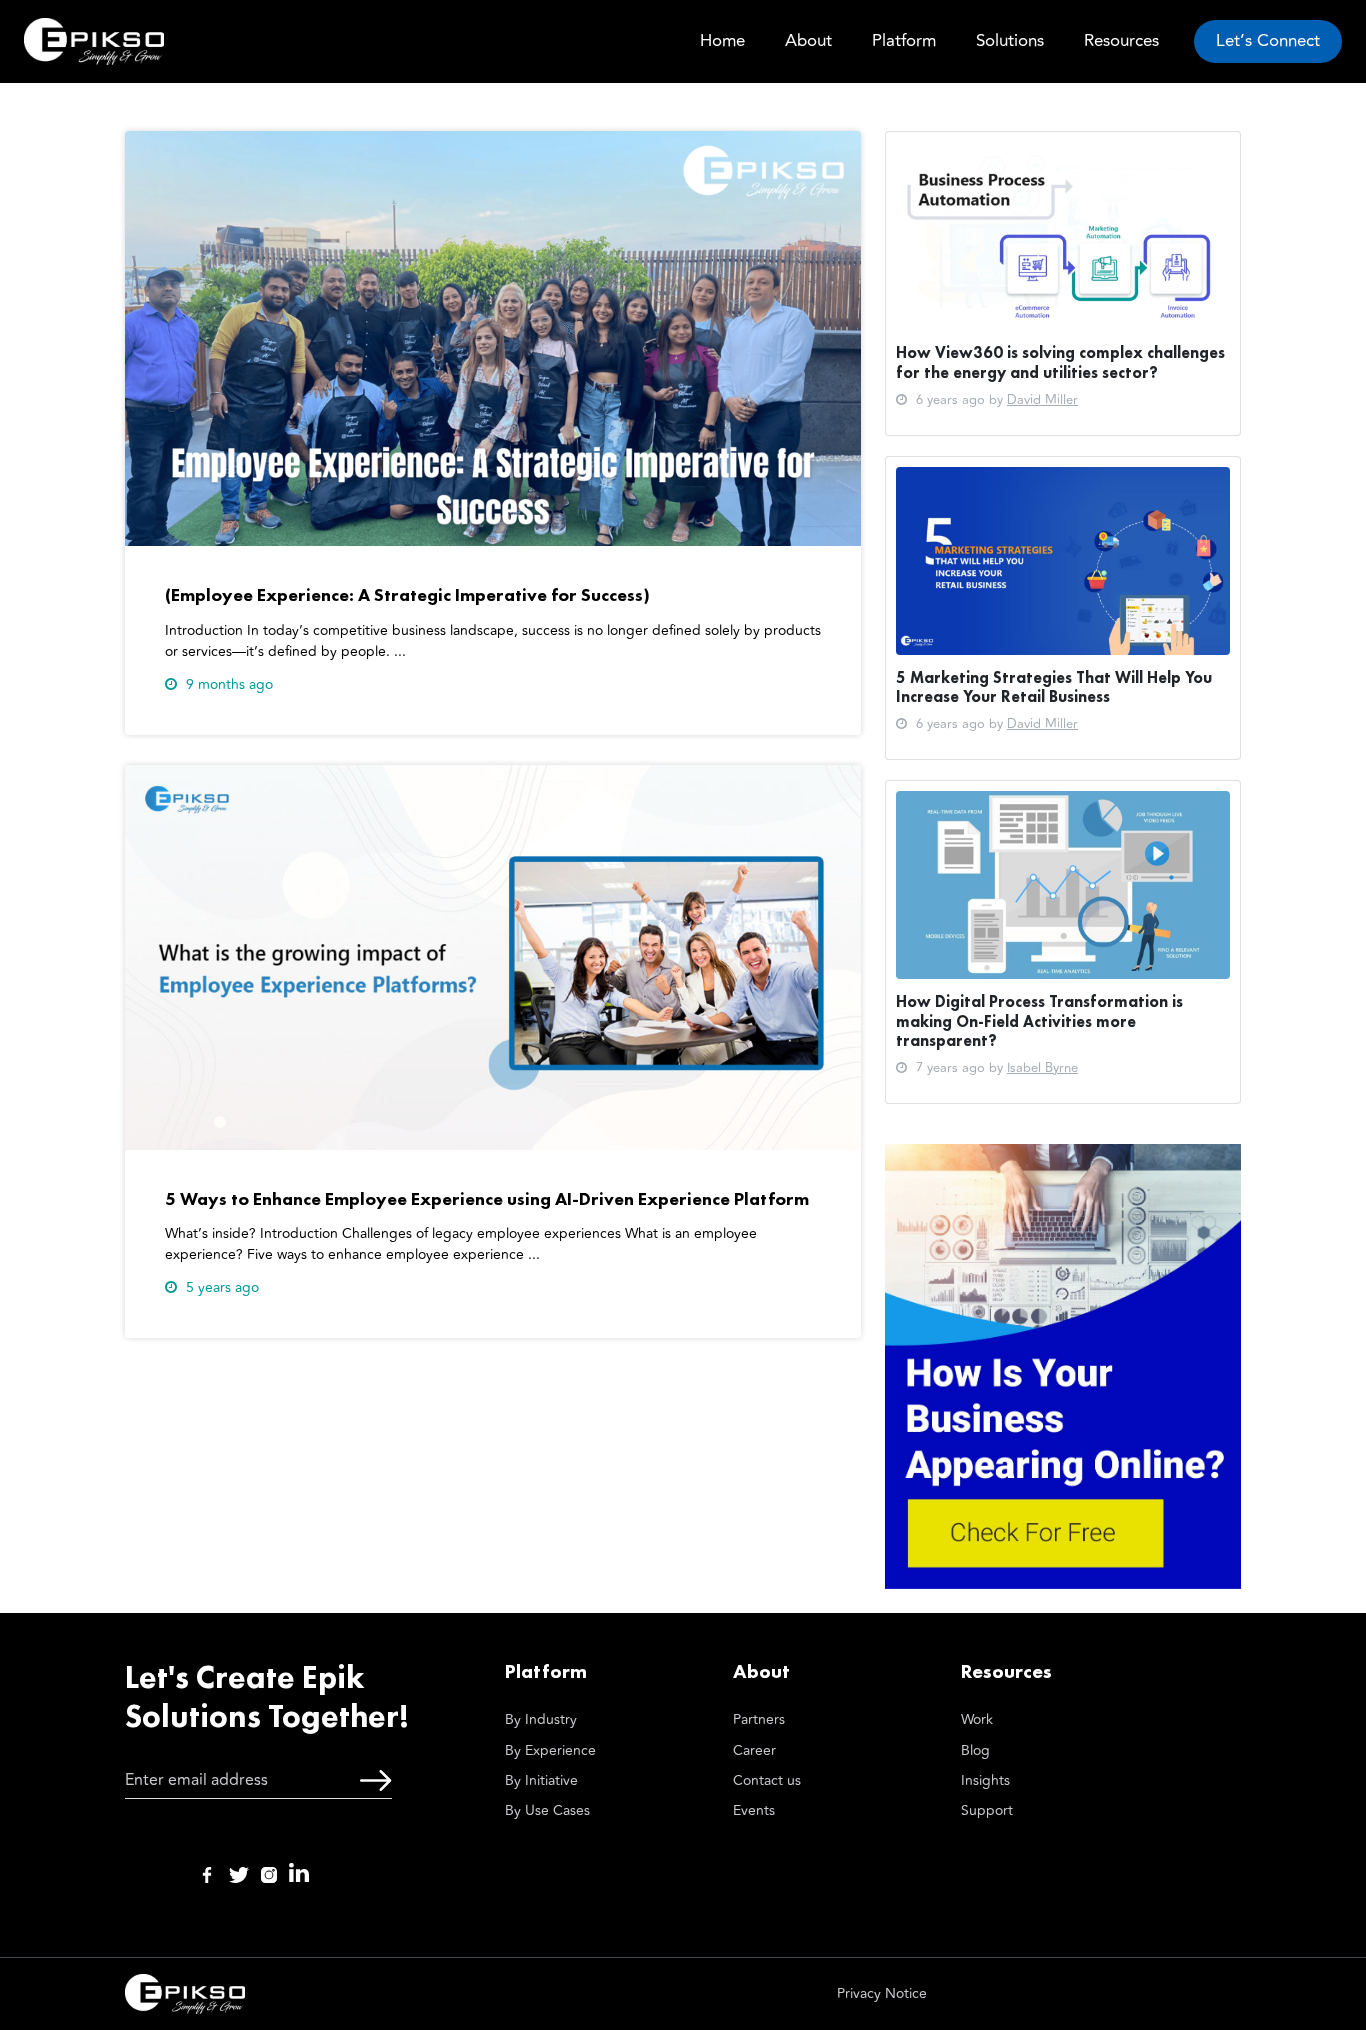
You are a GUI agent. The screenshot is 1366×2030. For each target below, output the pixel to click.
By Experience (550, 1750)
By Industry (541, 1719)
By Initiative (541, 1780)
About (808, 41)
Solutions (1010, 41)
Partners (759, 1719)
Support (987, 1810)
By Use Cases (547, 1810)
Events (754, 1810)
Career (754, 1750)
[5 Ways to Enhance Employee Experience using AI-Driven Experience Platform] (493, 956)
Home (722, 41)
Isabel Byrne (1042, 1068)
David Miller (1042, 400)
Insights (985, 1780)
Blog (975, 1750)
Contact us (767, 1780)
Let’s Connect (1268, 41)
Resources (1121, 41)
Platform (904, 41)
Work (977, 1719)
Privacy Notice (882, 1993)
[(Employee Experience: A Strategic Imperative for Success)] (493, 338)
